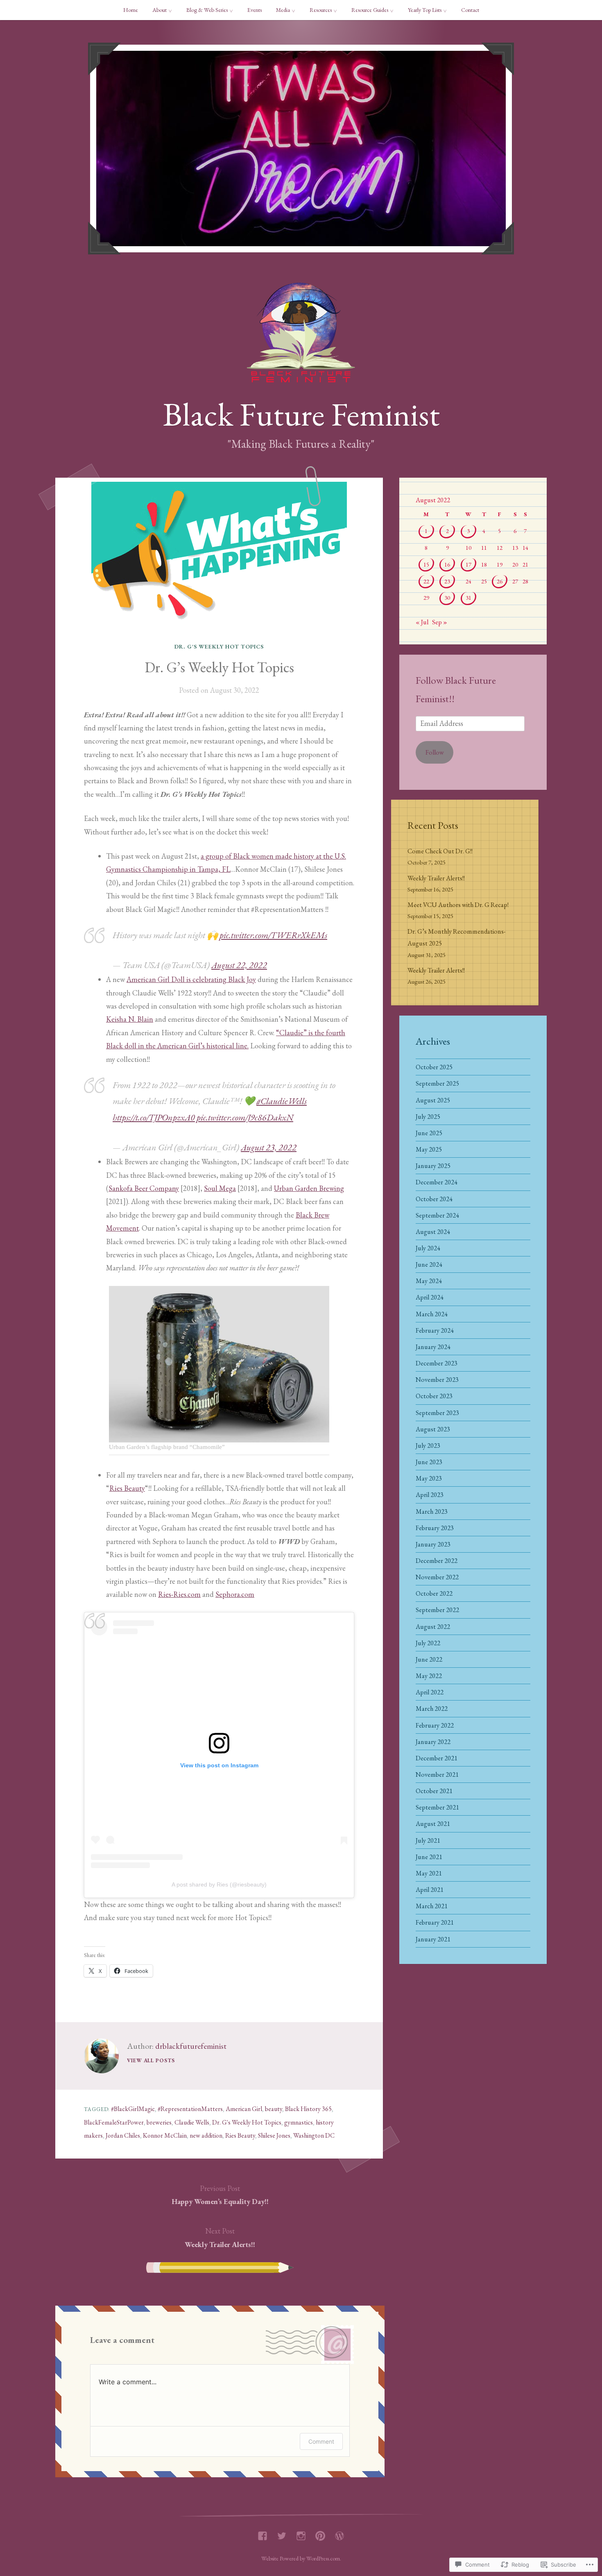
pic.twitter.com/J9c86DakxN (245, 1117)
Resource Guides (370, 10)
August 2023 (433, 1429)
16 (447, 564)
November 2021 (437, 1774)
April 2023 (430, 1495)
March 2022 (432, 1709)
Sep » (440, 622)
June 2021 (429, 1857)
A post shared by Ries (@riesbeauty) (219, 1884)
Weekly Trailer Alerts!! (220, 2237)
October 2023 (434, 1396)
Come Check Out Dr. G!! (440, 851)
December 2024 (437, 1182)
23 (447, 581)
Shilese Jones (274, 2135)
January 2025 (433, 1166)
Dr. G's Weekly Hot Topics (219, 646)
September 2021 (437, 1807)
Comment (321, 2441)
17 (468, 564)
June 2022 (429, 1659)
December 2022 (437, 1561)
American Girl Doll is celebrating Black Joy (191, 979)
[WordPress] (339, 2534)
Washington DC (314, 2135)
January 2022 (433, 1742)
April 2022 (430, 1692)
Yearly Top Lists (425, 10)
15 (426, 564)
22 (426, 581)
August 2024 (433, 1232)
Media (283, 10)
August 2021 (433, 1824)
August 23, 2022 (269, 1147)
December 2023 (437, 1363)
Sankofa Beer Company (144, 1188)
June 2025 (429, 1133)
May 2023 (429, 1478)
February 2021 (435, 1922)
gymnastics (299, 2122)
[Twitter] (282, 2534)
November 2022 (437, 1577)
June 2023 (429, 1462)
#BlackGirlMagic (133, 2109)
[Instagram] (301, 2534)
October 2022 (434, 1593)
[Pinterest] (320, 2534)
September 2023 (437, 1413)
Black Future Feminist (301, 414)
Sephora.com (235, 1594)
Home (131, 10)
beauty (274, 2109)
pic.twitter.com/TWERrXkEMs (273, 935)
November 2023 (437, 1380)
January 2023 (433, 1544)
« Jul (422, 622)
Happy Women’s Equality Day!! (220, 2195)
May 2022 (429, 1676)
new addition (206, 2135)
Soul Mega (220, 1188)
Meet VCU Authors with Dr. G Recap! (458, 905)
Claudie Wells (192, 2122)
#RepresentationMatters (190, 2109)
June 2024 (429, 1264)
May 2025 (429, 1149)
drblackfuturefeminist (191, 2046)
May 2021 (429, 1873)
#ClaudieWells (282, 1101)
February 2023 (435, 1528)
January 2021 (433, 1939)
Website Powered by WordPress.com (301, 2558)
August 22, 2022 (239, 965)
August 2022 (433, 1627)
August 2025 (433, 1100)
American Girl (244, 2109)
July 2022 (428, 1643)
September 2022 (437, 1610)
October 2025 (434, 1067)
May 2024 (429, 1281)
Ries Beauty (127, 1488)
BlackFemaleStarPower (114, 2122)
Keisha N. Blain (130, 1019)
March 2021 (432, 1906)
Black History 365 (308, 2109)
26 (500, 581)
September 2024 (437, 1215)
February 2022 (435, 1725)
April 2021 (430, 1890)
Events (255, 10)
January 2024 (433, 1347)
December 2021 (437, 1758)
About (160, 10)
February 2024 (435, 1330)
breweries (159, 2122)
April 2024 (430, 1297)
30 (447, 598)
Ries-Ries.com (179, 1594)
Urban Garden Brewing (309, 1188)
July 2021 (428, 1840)
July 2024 (428, 1248)
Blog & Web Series (207, 10)
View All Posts (151, 2060)
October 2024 (434, 1199)
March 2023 (432, 1511)
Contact (470, 10)
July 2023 (428, 1446)
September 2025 (437, 1083)
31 (468, 598)
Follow (435, 752)
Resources (321, 10)
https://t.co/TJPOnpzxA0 (154, 1117)
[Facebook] (263, 2534)
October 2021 (434, 1791)
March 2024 (432, 1314)
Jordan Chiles (123, 2135)
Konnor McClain (165, 2135)
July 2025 (428, 1117)
